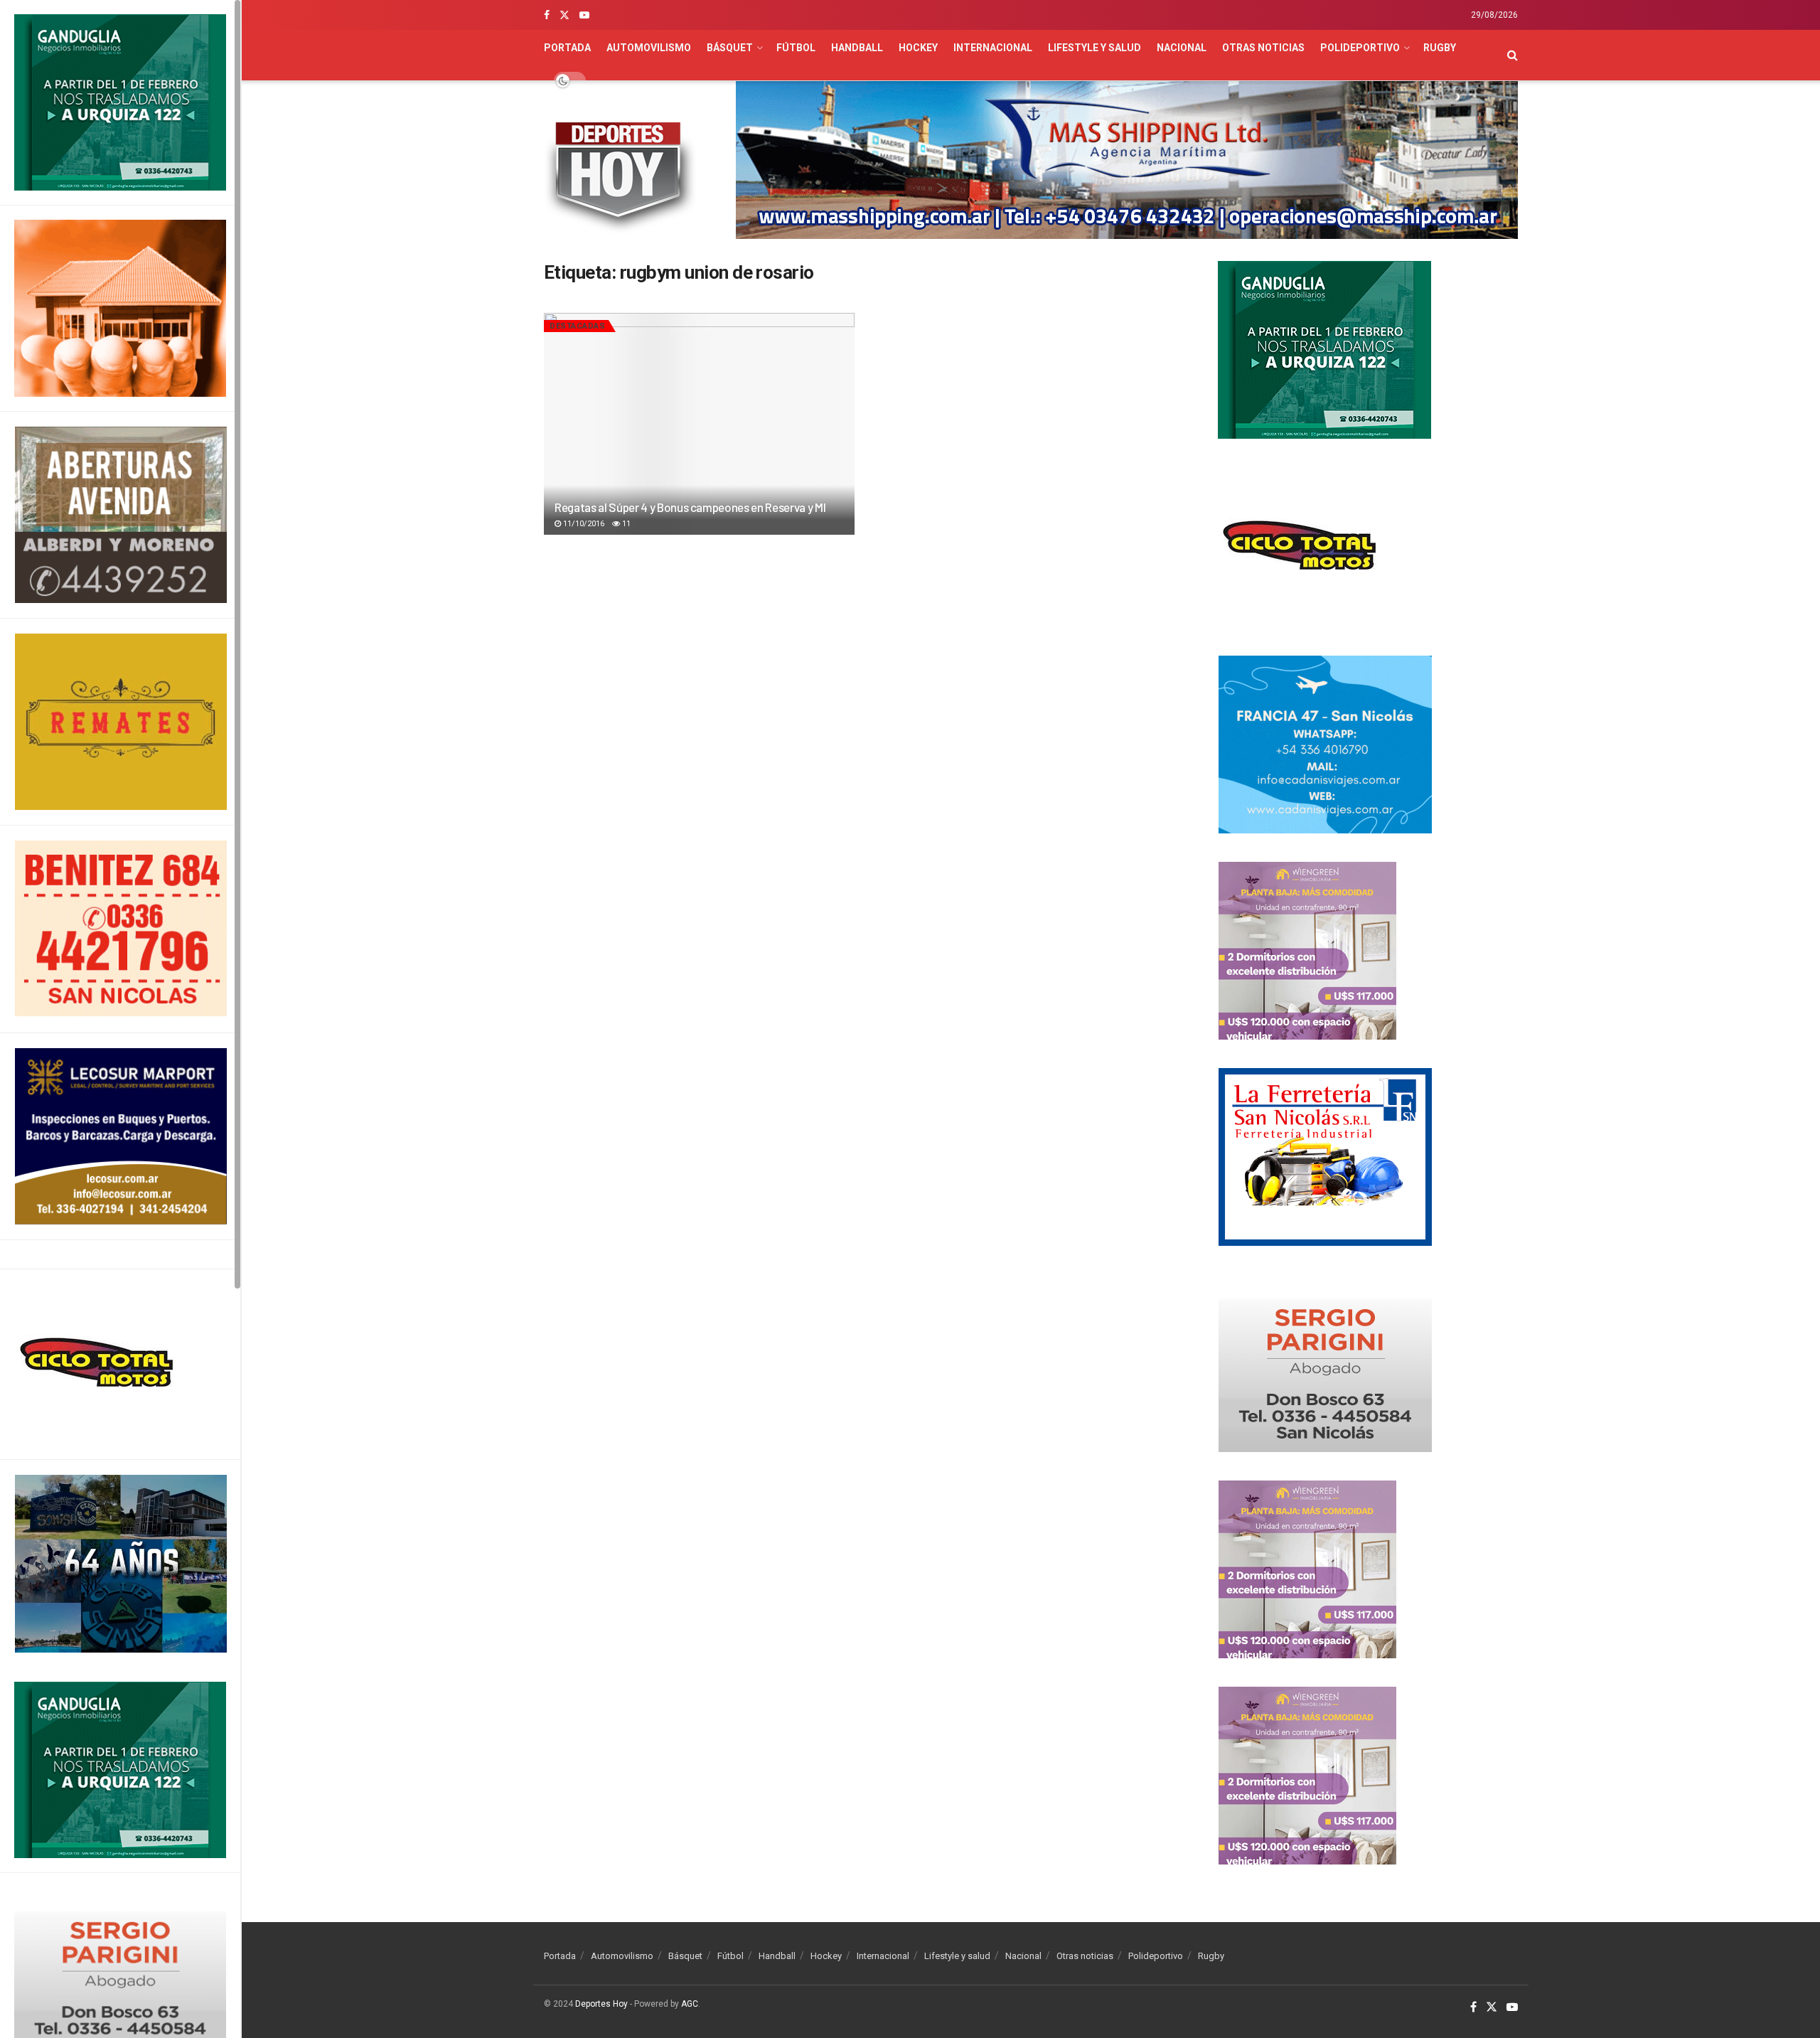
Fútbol (796, 48)
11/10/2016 (583, 524)
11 (625, 524)
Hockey (918, 48)
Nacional (1182, 48)
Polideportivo (1360, 48)
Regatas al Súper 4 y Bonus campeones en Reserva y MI (690, 507)
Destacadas (577, 326)
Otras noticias (1263, 48)
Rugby (1440, 48)
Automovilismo (649, 48)
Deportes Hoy (601, 2004)
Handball (857, 48)
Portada (567, 48)
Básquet (730, 48)
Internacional (993, 48)
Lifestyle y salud (1094, 48)
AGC (690, 2004)
